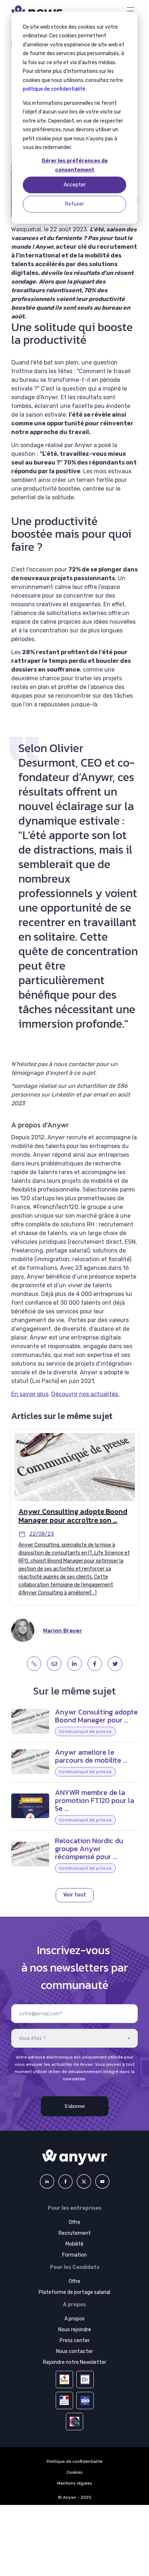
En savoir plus (30, 1394)
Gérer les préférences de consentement (75, 165)
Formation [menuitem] (74, 2255)
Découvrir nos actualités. (85, 1394)
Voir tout (75, 1895)
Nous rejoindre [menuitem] (75, 2330)
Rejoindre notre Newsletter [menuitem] (75, 2362)
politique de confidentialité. (55, 89)
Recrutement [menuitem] (75, 2233)
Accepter (75, 185)
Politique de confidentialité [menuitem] (74, 2461)
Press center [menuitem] (75, 2340)
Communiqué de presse (85, 1731)
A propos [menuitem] (74, 2319)
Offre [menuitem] (74, 2222)
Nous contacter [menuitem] (74, 2351)
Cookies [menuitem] (75, 2472)
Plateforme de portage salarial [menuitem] (74, 2292)
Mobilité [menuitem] (74, 2244)
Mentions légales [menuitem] (75, 2483)
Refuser (74, 204)
